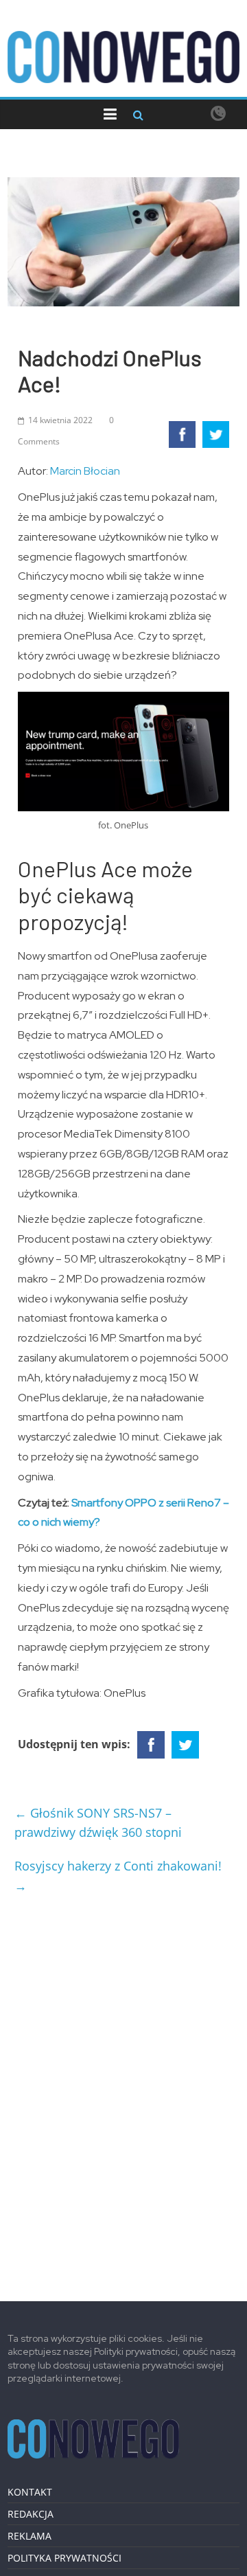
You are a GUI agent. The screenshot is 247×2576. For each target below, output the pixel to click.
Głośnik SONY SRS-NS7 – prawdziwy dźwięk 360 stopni (98, 1823)
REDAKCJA (31, 2514)
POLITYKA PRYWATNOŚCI (64, 2558)
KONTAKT (30, 2492)
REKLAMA (30, 2536)
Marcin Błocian (85, 471)
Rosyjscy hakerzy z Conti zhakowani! (118, 1876)
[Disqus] (123, 2092)
